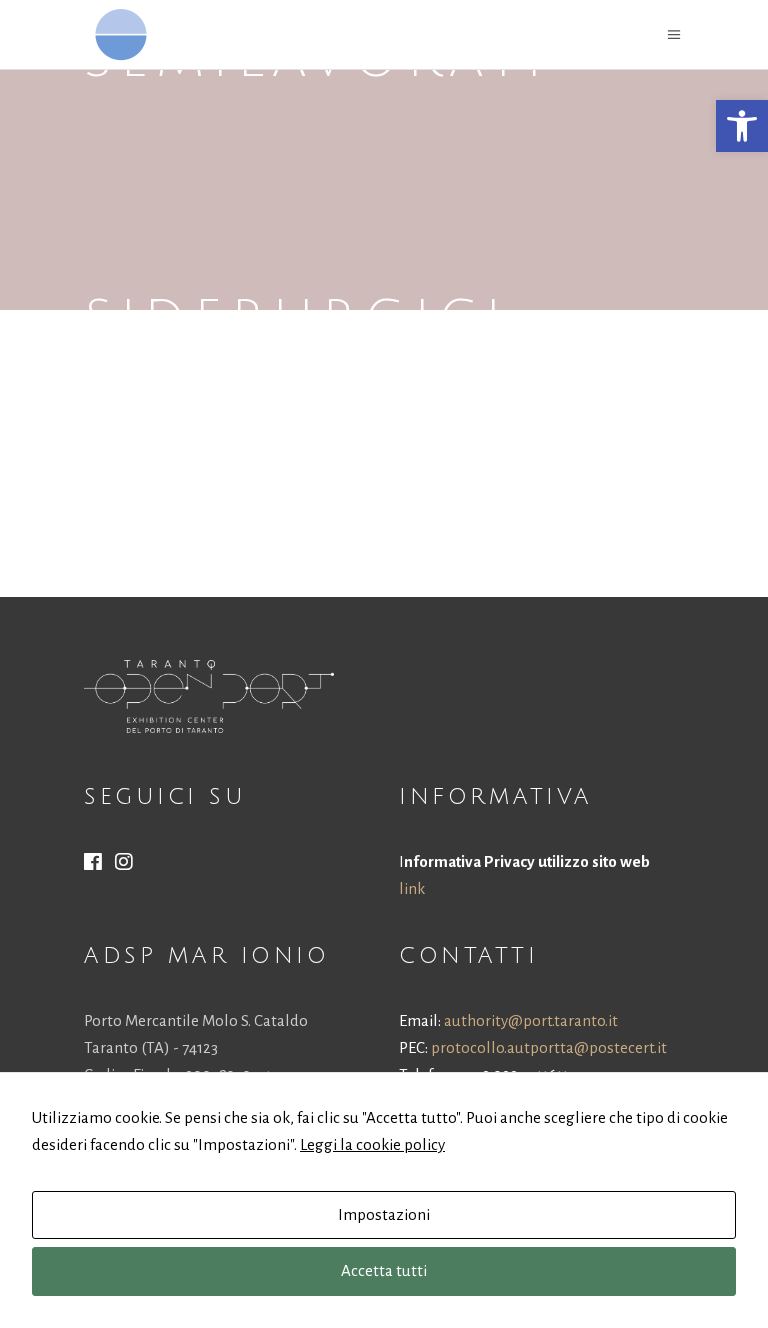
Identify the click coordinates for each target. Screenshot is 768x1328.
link (412, 888)
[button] (742, 126)
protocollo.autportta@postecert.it (549, 1047)
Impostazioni (384, 1214)
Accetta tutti (384, 1270)
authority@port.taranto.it (531, 1020)
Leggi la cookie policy (372, 1144)
